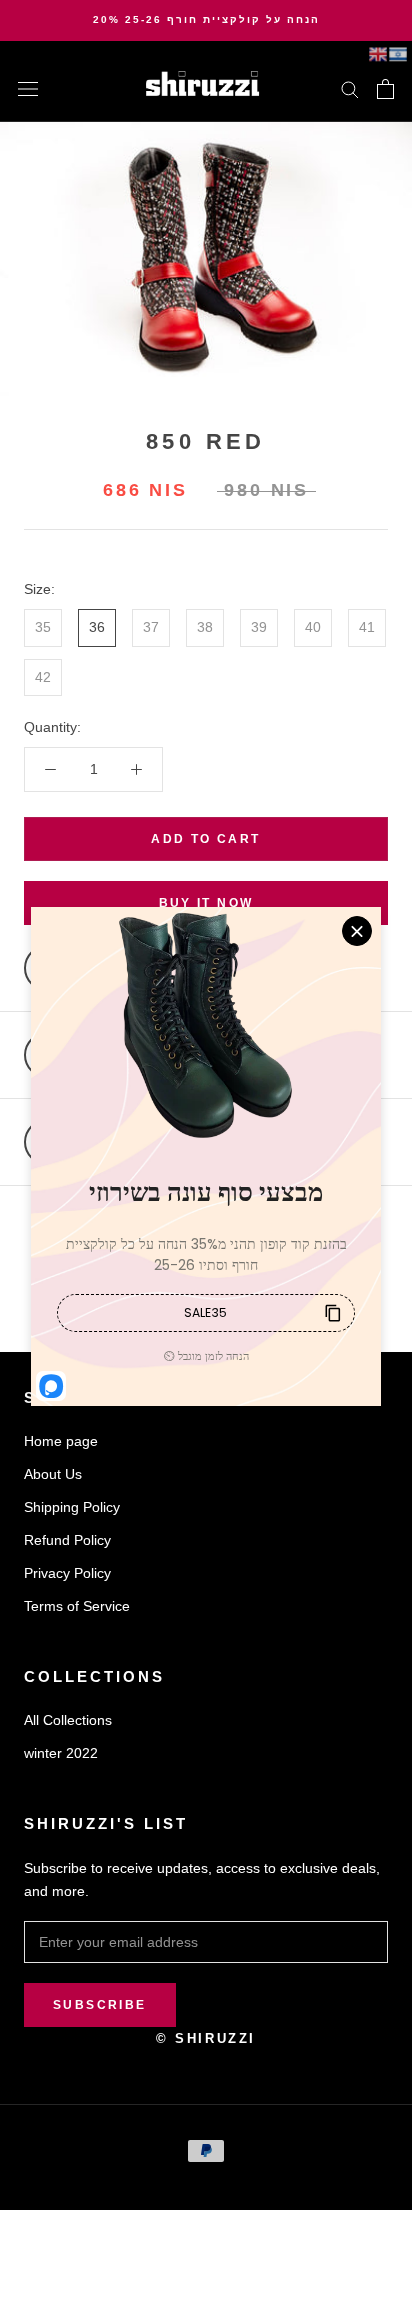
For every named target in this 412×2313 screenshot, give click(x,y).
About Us (53, 1474)
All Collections (68, 1720)
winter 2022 (61, 1753)
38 (205, 627)
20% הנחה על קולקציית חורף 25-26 (206, 19)
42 (43, 677)
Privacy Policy (67, 1573)
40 (313, 627)
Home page (61, 1441)
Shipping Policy (72, 1507)
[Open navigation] (28, 88)
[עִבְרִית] (398, 54)
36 (97, 627)
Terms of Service (77, 1606)
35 (43, 627)
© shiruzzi (206, 2038)
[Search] (350, 88)
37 (151, 627)
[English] (378, 54)
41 (367, 627)
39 (259, 627)
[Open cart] (385, 89)
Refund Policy (67, 1540)
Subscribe (100, 2005)
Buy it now (206, 903)
